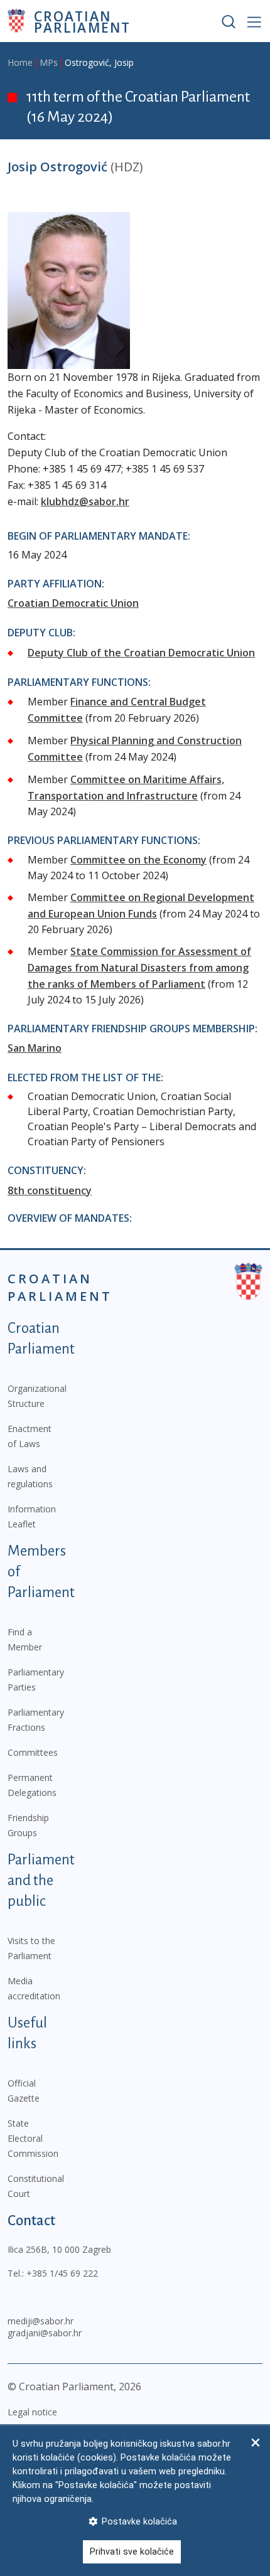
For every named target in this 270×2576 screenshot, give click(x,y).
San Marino (35, 1048)
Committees (33, 1752)
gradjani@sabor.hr (45, 2333)
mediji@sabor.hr (40, 2321)
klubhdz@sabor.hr (85, 501)
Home (20, 62)
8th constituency (50, 1190)
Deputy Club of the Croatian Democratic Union (141, 653)
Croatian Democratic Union (73, 603)
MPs (49, 62)
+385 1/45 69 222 (62, 2273)
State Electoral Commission (33, 2138)
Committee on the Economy (138, 860)
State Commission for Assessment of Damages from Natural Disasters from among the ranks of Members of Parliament (139, 968)
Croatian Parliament (82, 21)
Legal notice (32, 2412)
